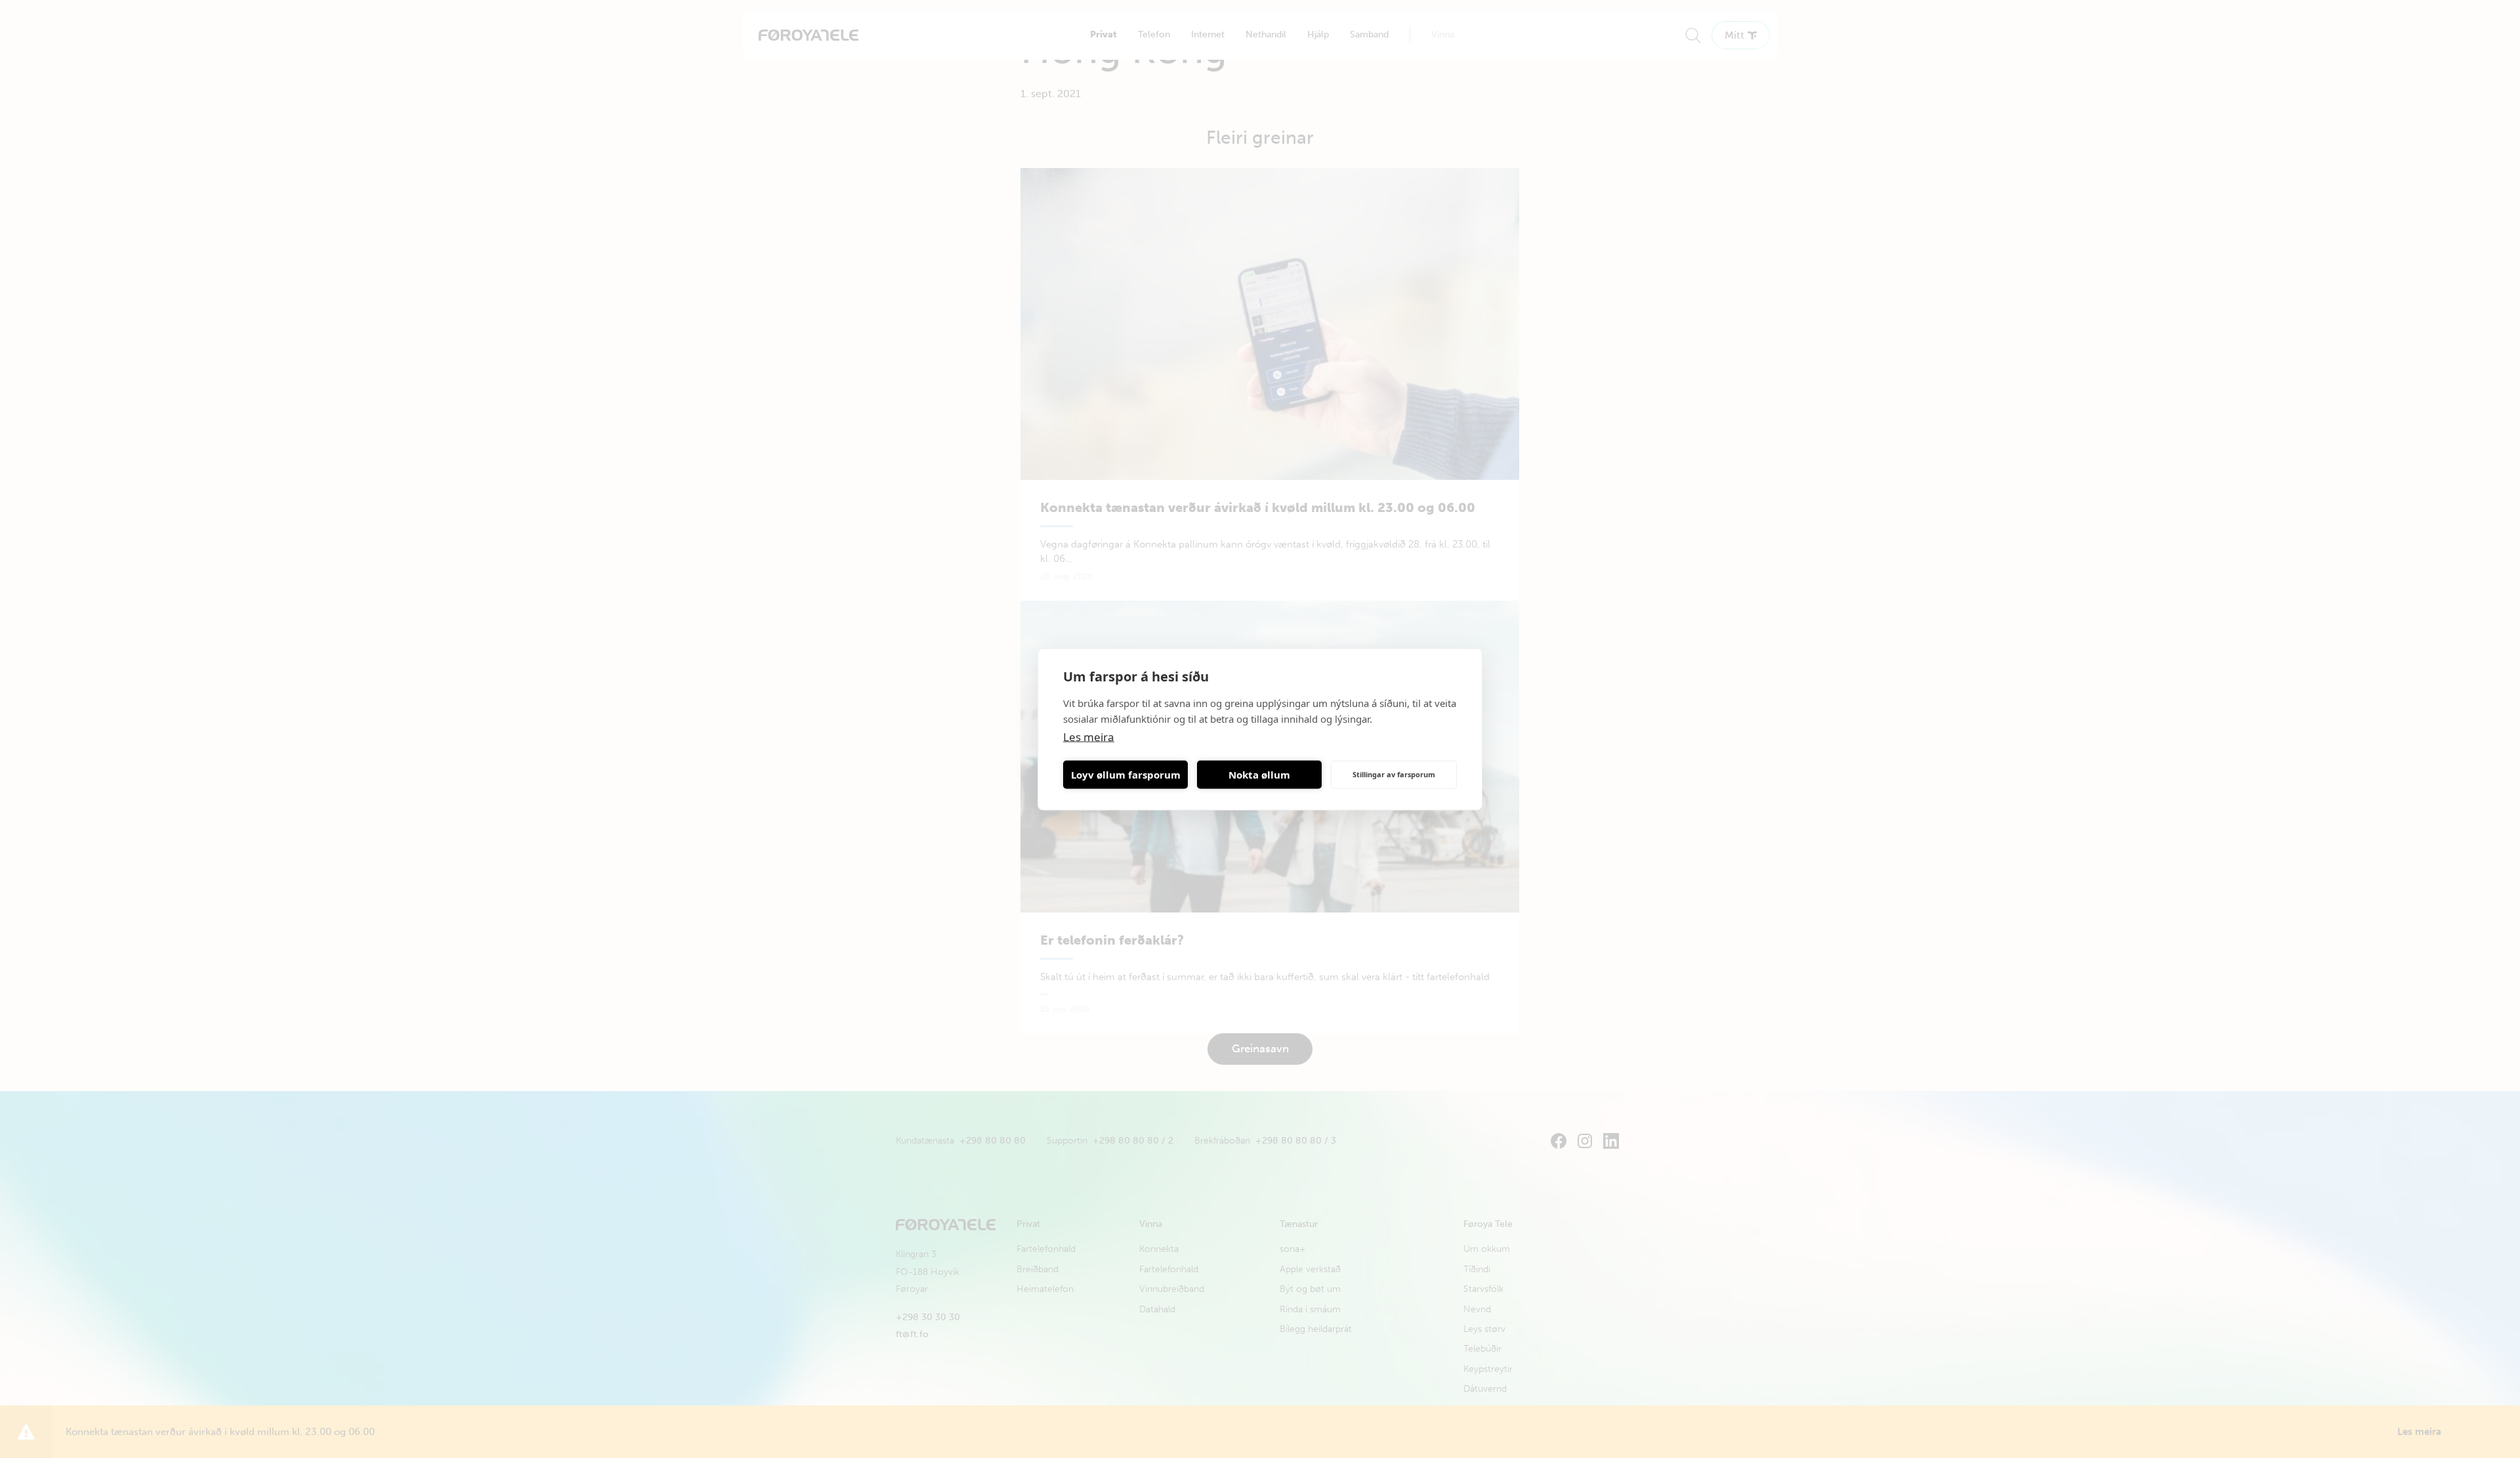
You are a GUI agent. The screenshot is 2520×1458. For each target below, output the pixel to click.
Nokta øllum (1259, 775)
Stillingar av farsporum (1394, 774)
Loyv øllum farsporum (1126, 775)
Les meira (1089, 736)
